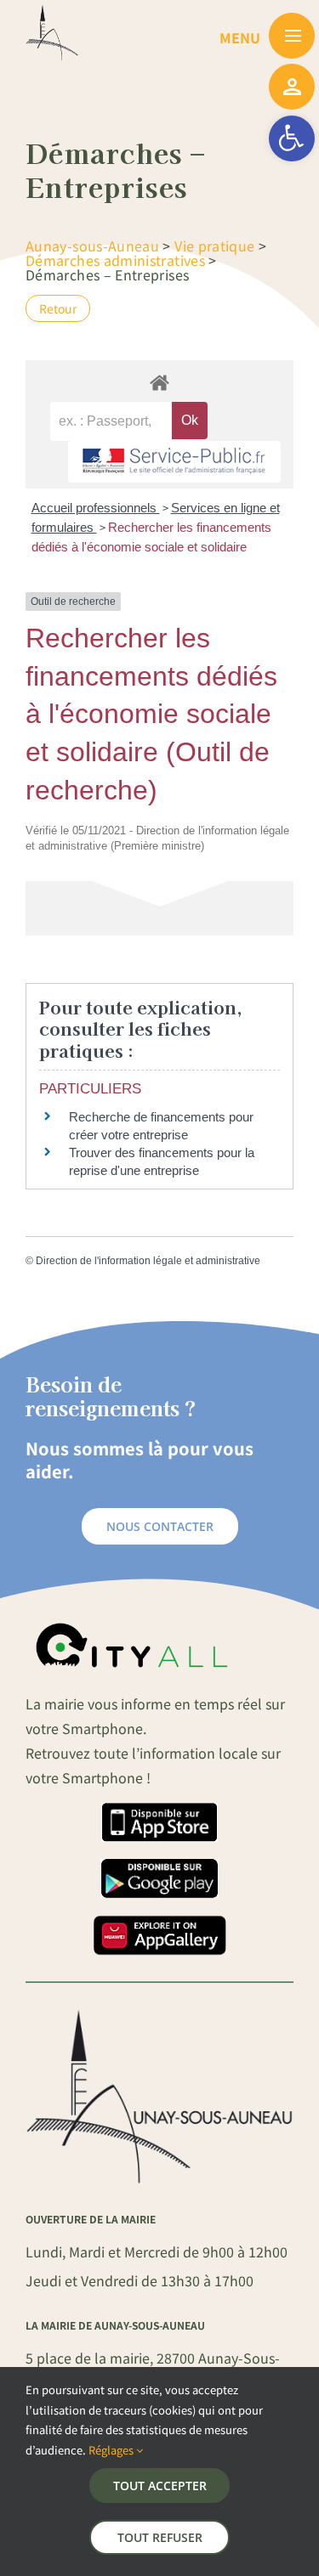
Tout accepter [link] (160, 2486)
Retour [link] (58, 308)
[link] (292, 138)
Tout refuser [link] (160, 2537)
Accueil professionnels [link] (96, 508)
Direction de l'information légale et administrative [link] (148, 1261)
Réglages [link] (112, 2450)
